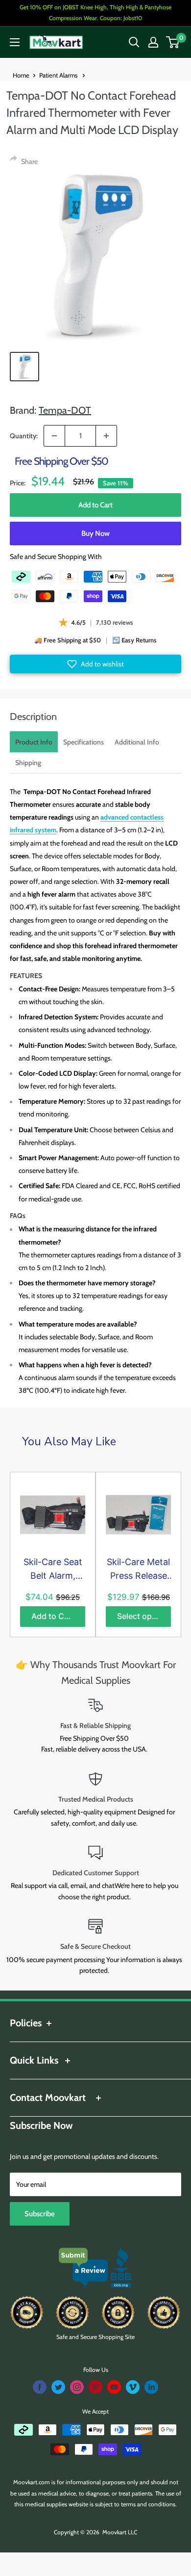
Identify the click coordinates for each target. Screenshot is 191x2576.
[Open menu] (15, 42)
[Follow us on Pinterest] (95, 2387)
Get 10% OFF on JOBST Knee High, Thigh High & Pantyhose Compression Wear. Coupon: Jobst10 (95, 13)
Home (21, 75)
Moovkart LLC (120, 2532)
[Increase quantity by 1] (106, 436)
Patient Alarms (59, 75)
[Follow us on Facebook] (40, 2387)
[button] (95, 664)
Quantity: (24, 436)
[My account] (153, 42)
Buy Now (95, 533)
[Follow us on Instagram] (77, 2387)
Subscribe (40, 2214)
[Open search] (134, 42)
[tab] (34, 742)
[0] (173, 42)
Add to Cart (95, 505)
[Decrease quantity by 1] (54, 436)
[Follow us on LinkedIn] (151, 2387)
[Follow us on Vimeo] (133, 2387)
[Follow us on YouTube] (114, 2387)
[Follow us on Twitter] (58, 2387)
